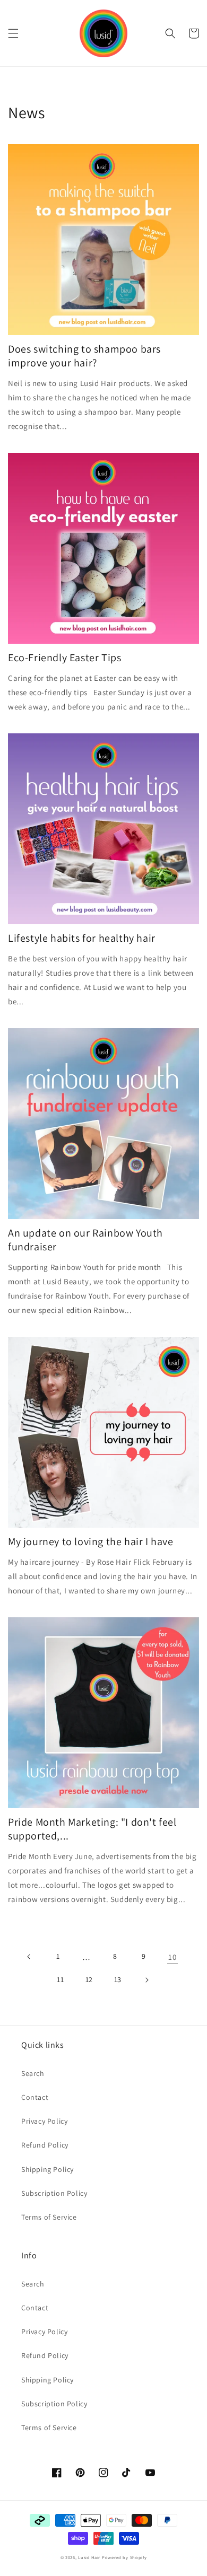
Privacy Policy (44, 2121)
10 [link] (172, 1957)
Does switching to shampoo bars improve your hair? (84, 356)
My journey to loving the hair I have (91, 1541)
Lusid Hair (89, 2557)
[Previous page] (29, 1957)
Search (33, 2073)
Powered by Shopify (124, 2557)
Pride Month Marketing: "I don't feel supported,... (92, 1829)
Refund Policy (45, 2145)
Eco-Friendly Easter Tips (64, 658)
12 (89, 1979)
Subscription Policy (54, 2193)
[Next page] (146, 1980)
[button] (13, 33)
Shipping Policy (48, 2169)
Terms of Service (49, 2217)
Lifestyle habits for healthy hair (82, 938)
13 (118, 1979)
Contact (35, 2097)
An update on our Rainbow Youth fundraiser (85, 1240)
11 (60, 1979)
